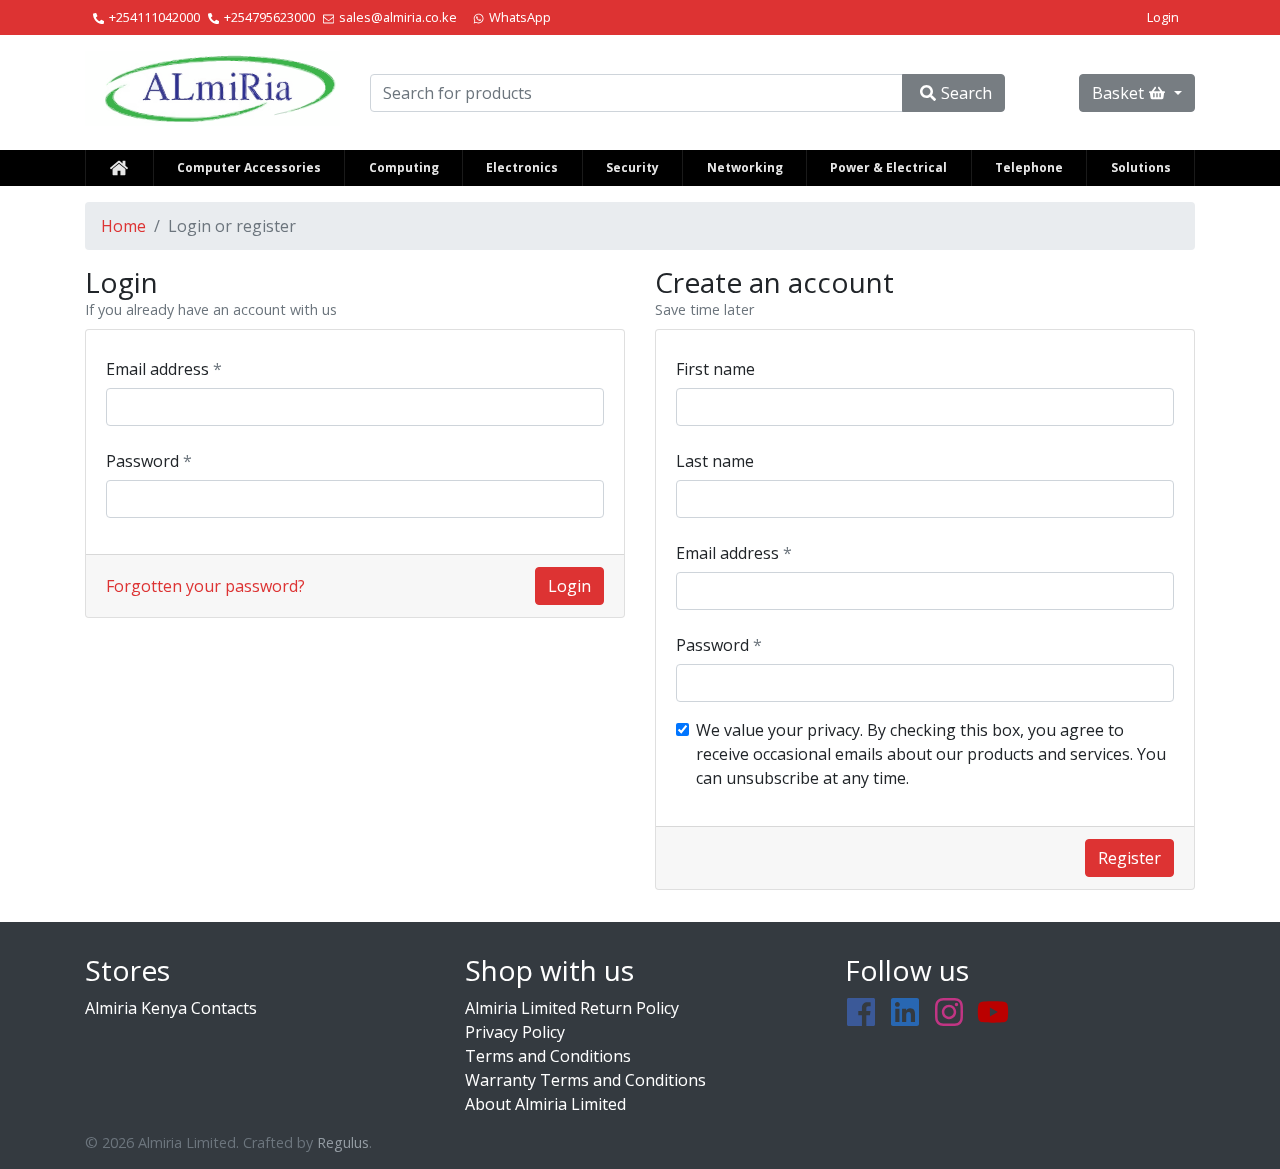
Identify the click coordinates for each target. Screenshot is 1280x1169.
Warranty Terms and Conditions (585, 1080)
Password (144, 461)
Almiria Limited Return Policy (572, 1008)
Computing (404, 167)
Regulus (343, 1142)
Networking (745, 167)
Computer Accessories (249, 167)
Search (966, 93)
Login (1163, 17)
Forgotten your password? (205, 586)
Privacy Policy (515, 1032)
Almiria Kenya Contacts (171, 1008)
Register (1129, 858)
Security (632, 167)
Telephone (1029, 167)
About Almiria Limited (545, 1104)
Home (123, 226)
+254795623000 (269, 17)
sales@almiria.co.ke (398, 17)
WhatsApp (520, 17)
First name (715, 369)
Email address (159, 369)
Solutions (1141, 167)
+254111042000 (154, 17)
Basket (1118, 93)
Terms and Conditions (548, 1056)
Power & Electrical (888, 167)
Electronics (522, 167)
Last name (715, 461)
